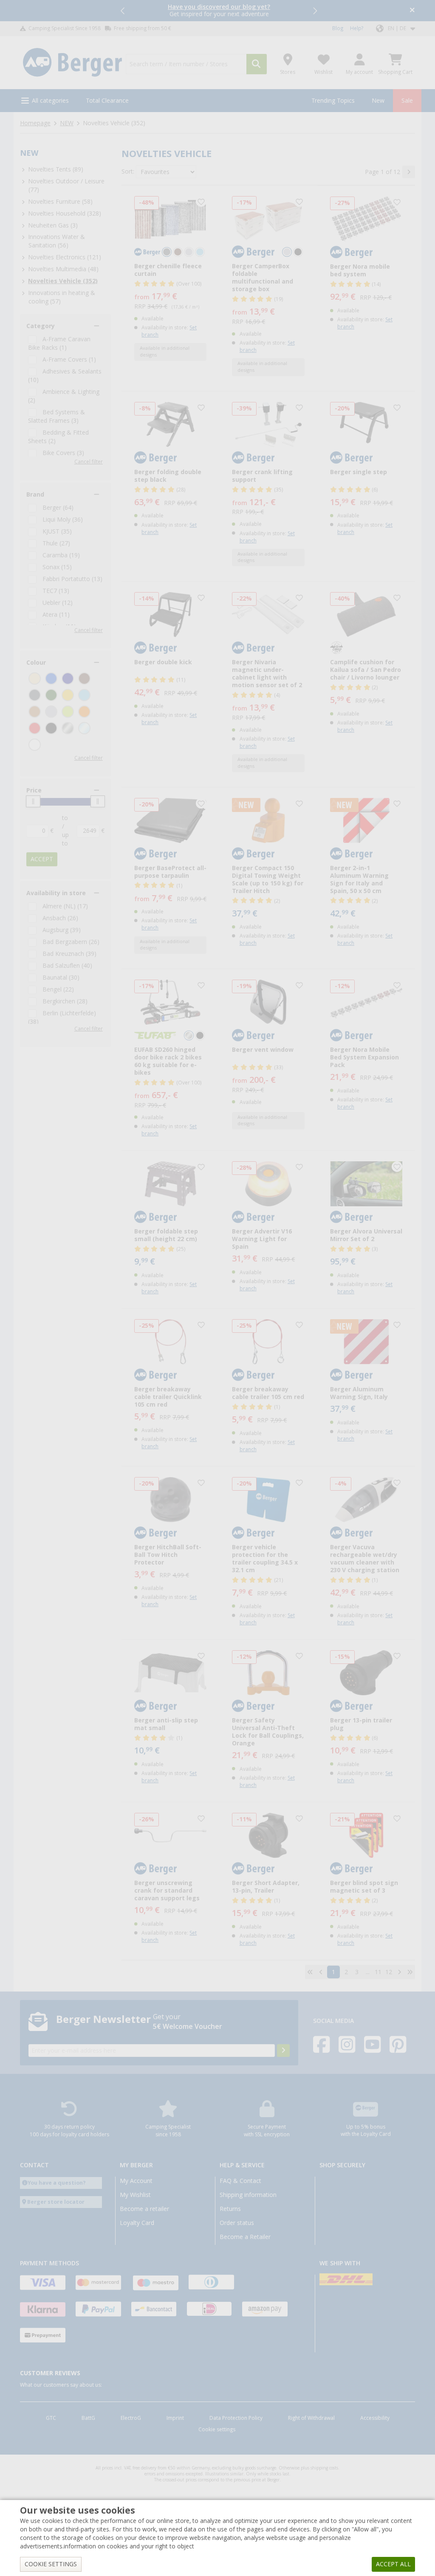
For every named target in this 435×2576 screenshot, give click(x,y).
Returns (230, 2209)
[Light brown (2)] (35, 712)
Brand (35, 494)
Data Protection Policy (236, 2418)
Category (41, 326)
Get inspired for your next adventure (219, 10)
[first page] (310, 1972)
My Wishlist (135, 2195)
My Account (136, 2181)
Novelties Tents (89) (56, 169)
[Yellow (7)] (68, 695)
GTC (51, 2418)
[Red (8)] (35, 728)
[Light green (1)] (68, 712)
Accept (42, 859)
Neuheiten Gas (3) (53, 225)
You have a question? (57, 2183)
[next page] (409, 172)
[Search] (257, 64)
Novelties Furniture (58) (60, 202)
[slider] (33, 801)
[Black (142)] (51, 728)
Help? (357, 28)
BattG (88, 2418)
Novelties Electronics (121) (65, 257)
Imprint (175, 2418)
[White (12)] (35, 745)
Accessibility (375, 2418)
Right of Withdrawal (311, 2418)
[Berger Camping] (72, 63)
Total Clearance (107, 101)
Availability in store (56, 893)
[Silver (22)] (68, 728)
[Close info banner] (412, 11)
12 (389, 1972)
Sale (407, 101)
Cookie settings (217, 2430)
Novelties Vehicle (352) (63, 281)
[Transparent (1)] (84, 728)
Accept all (393, 2564)
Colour (36, 663)
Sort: (128, 171)
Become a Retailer (245, 2237)
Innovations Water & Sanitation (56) (56, 241)
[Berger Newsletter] (283, 2051)
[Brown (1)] (84, 678)
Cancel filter (89, 462)
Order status (237, 2223)
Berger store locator (56, 2202)
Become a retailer (144, 2209)
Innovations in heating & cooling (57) (62, 297)
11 (378, 1972)
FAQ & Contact (240, 2181)
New (378, 101)
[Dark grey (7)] (35, 695)
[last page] (410, 1972)
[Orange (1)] (84, 712)
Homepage (35, 123)
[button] (123, 11)
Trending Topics (333, 101)
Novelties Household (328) (65, 213)
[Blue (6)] (51, 678)
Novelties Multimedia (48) (63, 269)
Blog (338, 28)
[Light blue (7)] (84, 695)
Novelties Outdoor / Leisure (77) (66, 185)
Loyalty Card (137, 2223)
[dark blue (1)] (68, 678)
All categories (50, 101)
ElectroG (131, 2418)
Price (34, 790)
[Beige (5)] (35, 678)
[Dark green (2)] (51, 695)
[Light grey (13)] (51, 712)
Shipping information (248, 2195)
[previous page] (321, 1972)
